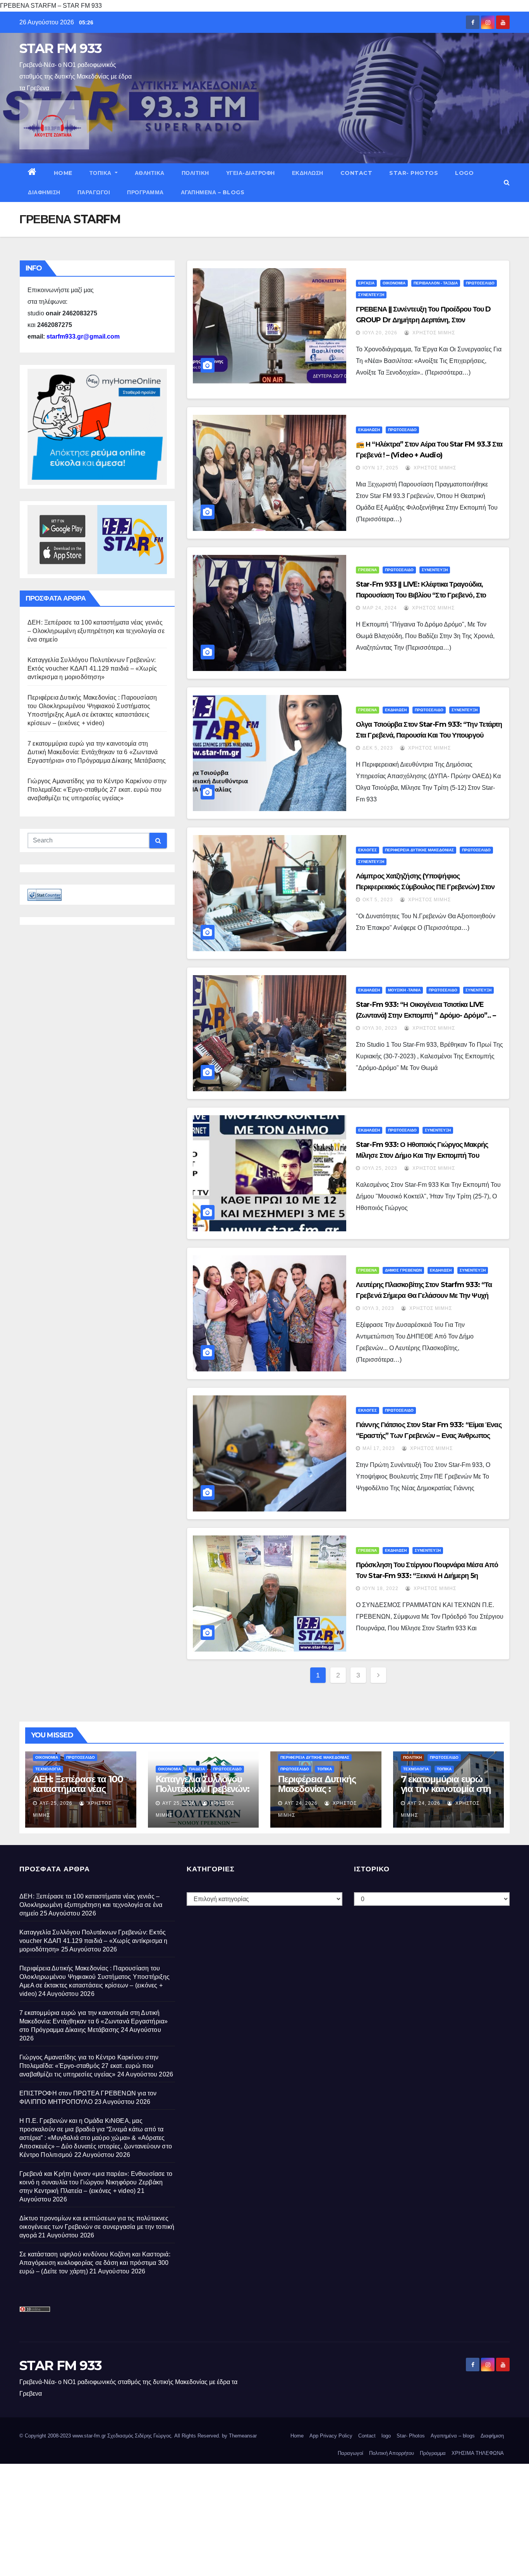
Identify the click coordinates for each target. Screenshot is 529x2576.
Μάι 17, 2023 (379, 1448)
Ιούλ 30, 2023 (380, 1028)
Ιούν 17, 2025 (380, 468)
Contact (356, 173)
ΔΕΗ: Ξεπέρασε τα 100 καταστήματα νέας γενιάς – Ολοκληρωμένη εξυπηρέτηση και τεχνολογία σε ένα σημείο (96, 631)
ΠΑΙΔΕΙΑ (197, 1769)
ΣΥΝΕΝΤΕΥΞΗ (371, 295)
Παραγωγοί (94, 192)
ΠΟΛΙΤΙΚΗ (195, 173)
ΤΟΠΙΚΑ (101, 173)
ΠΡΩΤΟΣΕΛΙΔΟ (480, 283)
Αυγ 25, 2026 (56, 1803)
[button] (507, 182)
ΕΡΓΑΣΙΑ (366, 283)
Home (63, 173)
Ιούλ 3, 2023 (378, 1308)
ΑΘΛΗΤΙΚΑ (150, 173)
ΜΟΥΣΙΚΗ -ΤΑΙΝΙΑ (404, 990)
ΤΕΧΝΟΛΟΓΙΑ (48, 1769)
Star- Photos (414, 173)
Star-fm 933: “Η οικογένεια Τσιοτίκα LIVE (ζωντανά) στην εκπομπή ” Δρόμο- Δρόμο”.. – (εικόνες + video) (426, 1015)
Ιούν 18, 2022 (380, 1588)
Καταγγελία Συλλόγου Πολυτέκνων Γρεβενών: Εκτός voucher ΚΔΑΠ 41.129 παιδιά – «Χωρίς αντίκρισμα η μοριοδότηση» (92, 668)
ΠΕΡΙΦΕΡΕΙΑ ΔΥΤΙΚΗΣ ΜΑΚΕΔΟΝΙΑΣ (419, 850)
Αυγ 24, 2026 (301, 1803)
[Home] (32, 173)
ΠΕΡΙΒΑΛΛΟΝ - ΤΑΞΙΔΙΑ (436, 283)
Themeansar (243, 2436)
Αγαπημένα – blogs (213, 192)
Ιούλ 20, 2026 (380, 333)
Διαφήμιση (44, 192)
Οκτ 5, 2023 (378, 900)
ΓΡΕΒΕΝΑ (368, 570)
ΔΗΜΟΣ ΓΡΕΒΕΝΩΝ (403, 1270)
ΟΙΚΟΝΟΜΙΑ (394, 283)
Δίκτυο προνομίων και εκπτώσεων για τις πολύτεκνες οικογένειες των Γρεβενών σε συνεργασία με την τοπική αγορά (97, 2227)
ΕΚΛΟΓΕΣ (368, 850)
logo (464, 173)
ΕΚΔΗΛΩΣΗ (308, 173)
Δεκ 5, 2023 (378, 748)
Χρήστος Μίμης (433, 333)
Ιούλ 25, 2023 (380, 1168)
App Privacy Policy (331, 2436)
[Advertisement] (232, 2518)
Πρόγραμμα (145, 192)
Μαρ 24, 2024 (380, 608)
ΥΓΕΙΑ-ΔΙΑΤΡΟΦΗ (251, 173)
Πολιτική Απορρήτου (392, 2453)
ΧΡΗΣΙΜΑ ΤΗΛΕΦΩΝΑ (478, 2453)
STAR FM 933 (60, 48)
